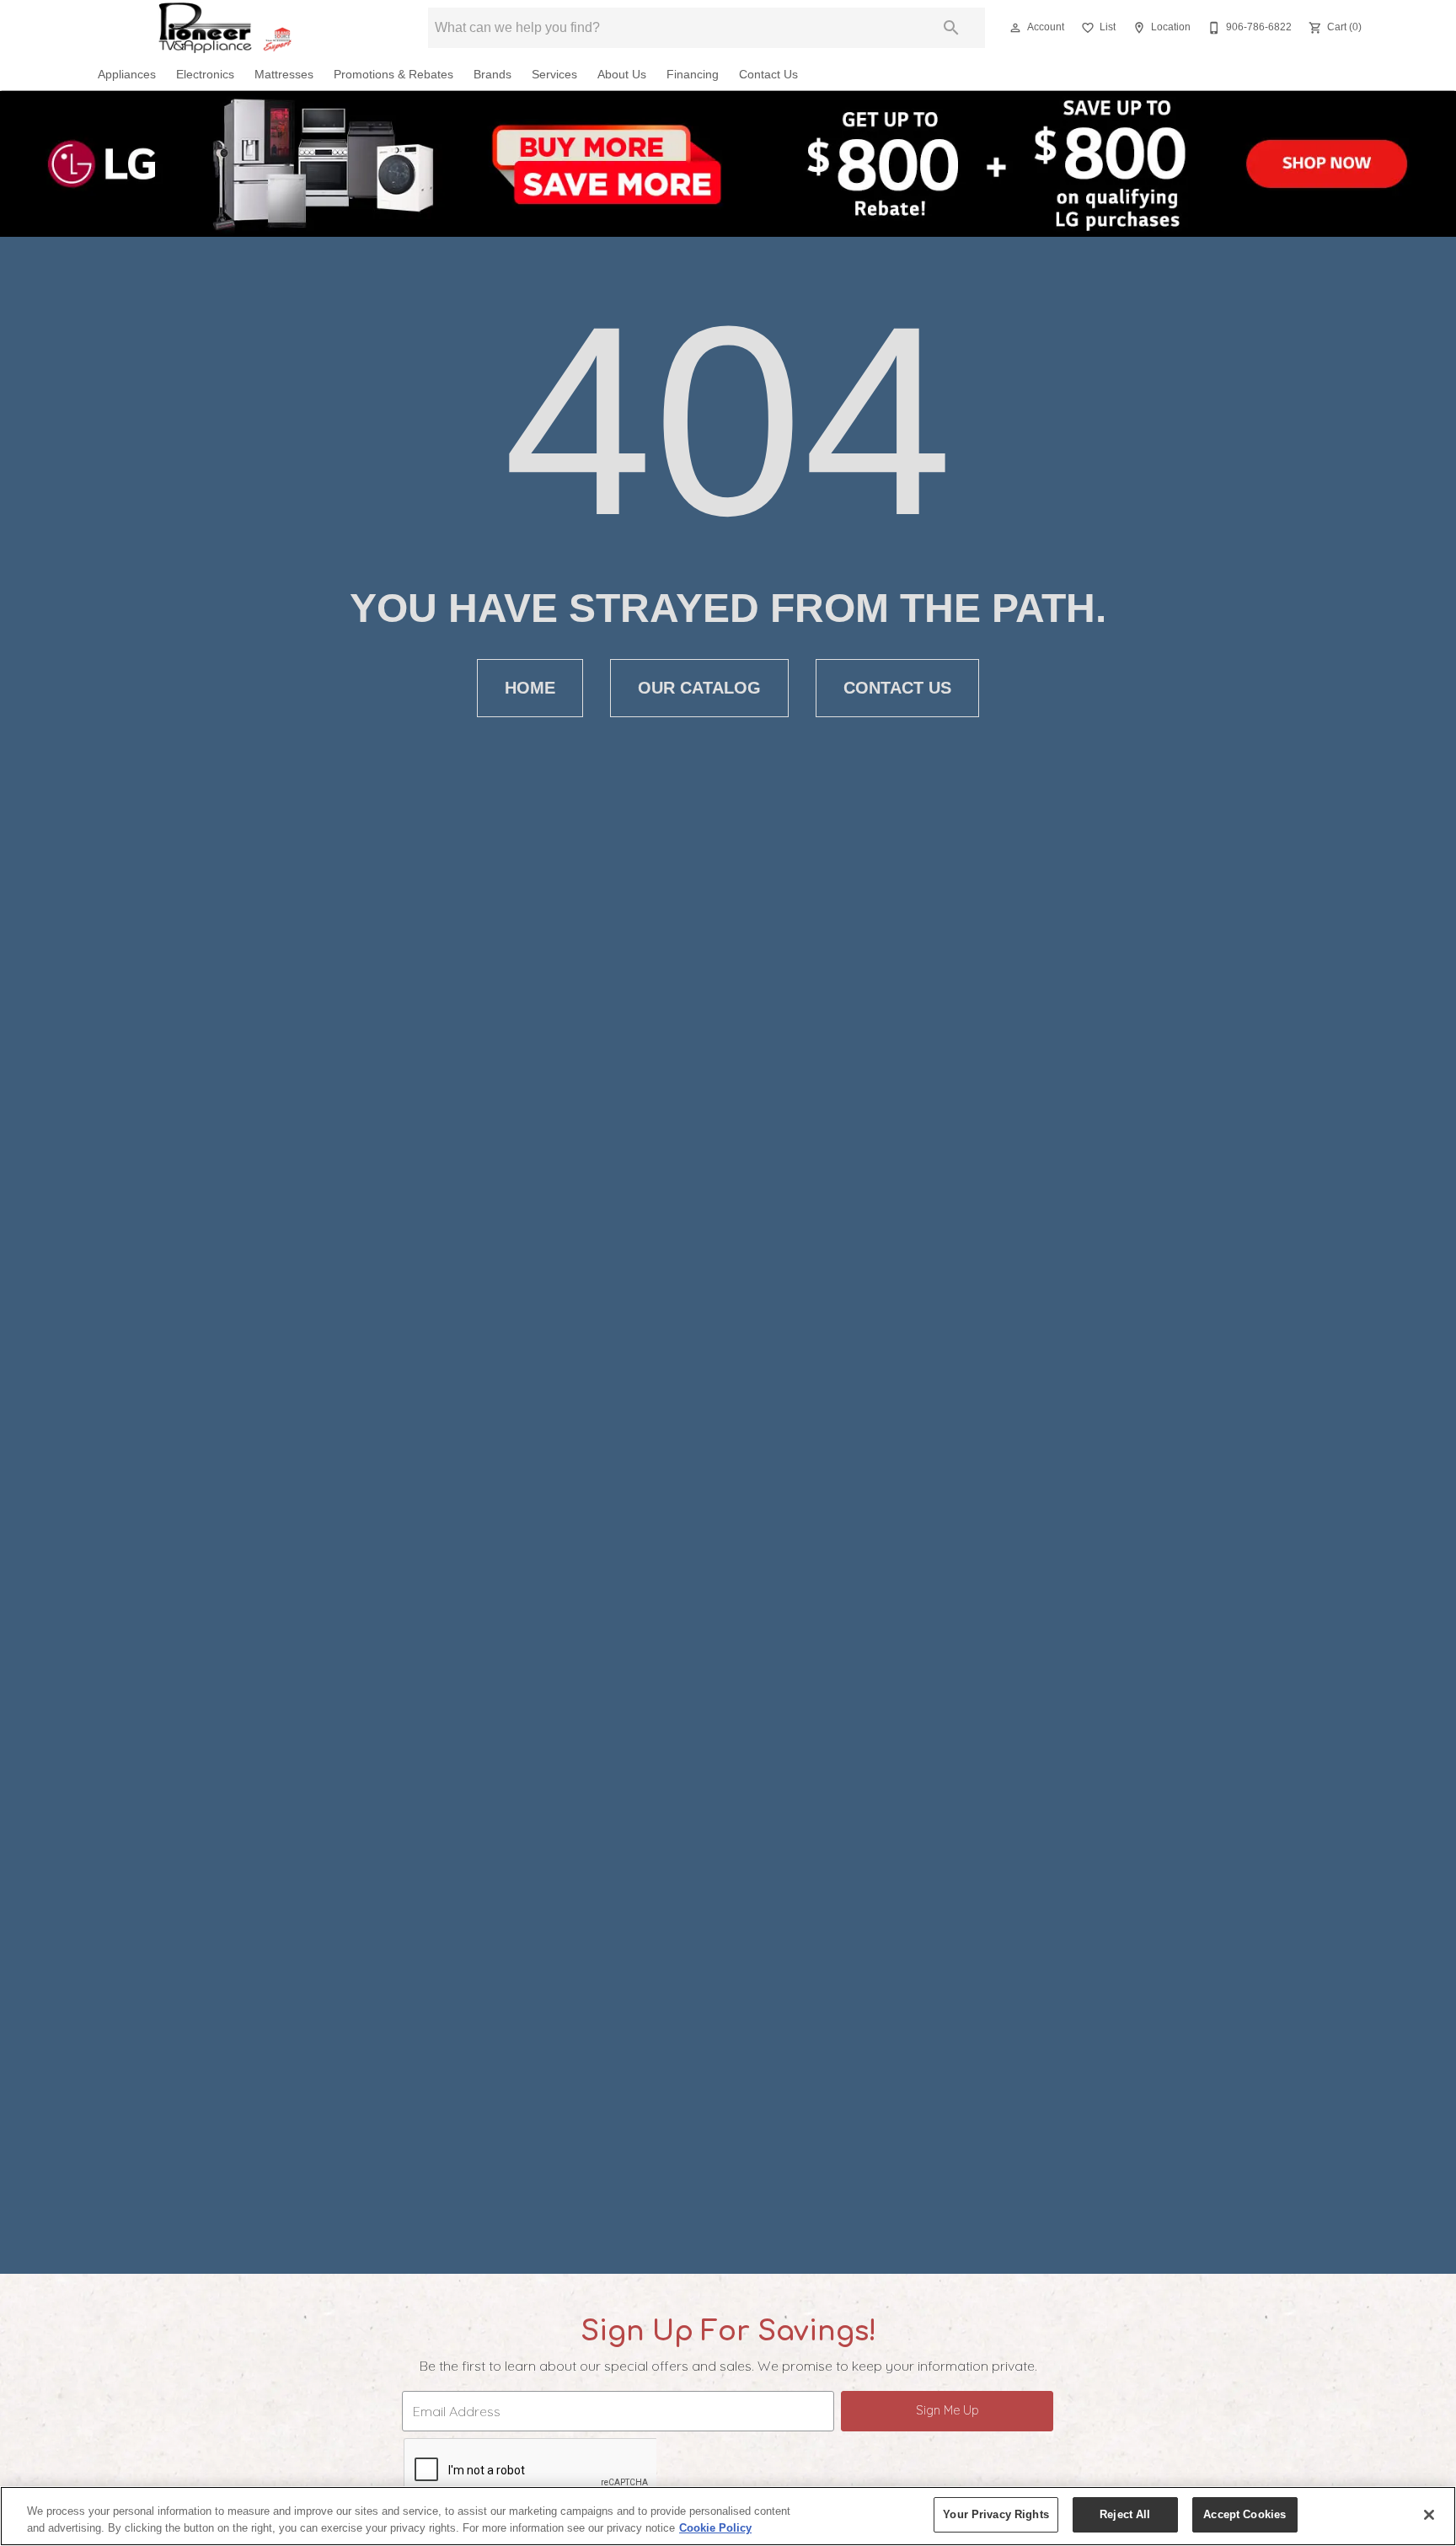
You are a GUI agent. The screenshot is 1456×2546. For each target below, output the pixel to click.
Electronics (205, 75)
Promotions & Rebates (393, 75)
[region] (728, 2516)
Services (554, 75)
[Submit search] (951, 28)
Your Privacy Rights (996, 2514)
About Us (622, 75)
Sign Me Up (947, 2410)
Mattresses (284, 75)
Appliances (127, 75)
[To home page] (238, 28)
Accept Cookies (1245, 2514)
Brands (492, 75)
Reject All (1125, 2514)
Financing (693, 75)
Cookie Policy (715, 2528)
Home (530, 688)
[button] (1015, 28)
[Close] (1429, 2515)
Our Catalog (699, 688)
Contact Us (768, 75)
